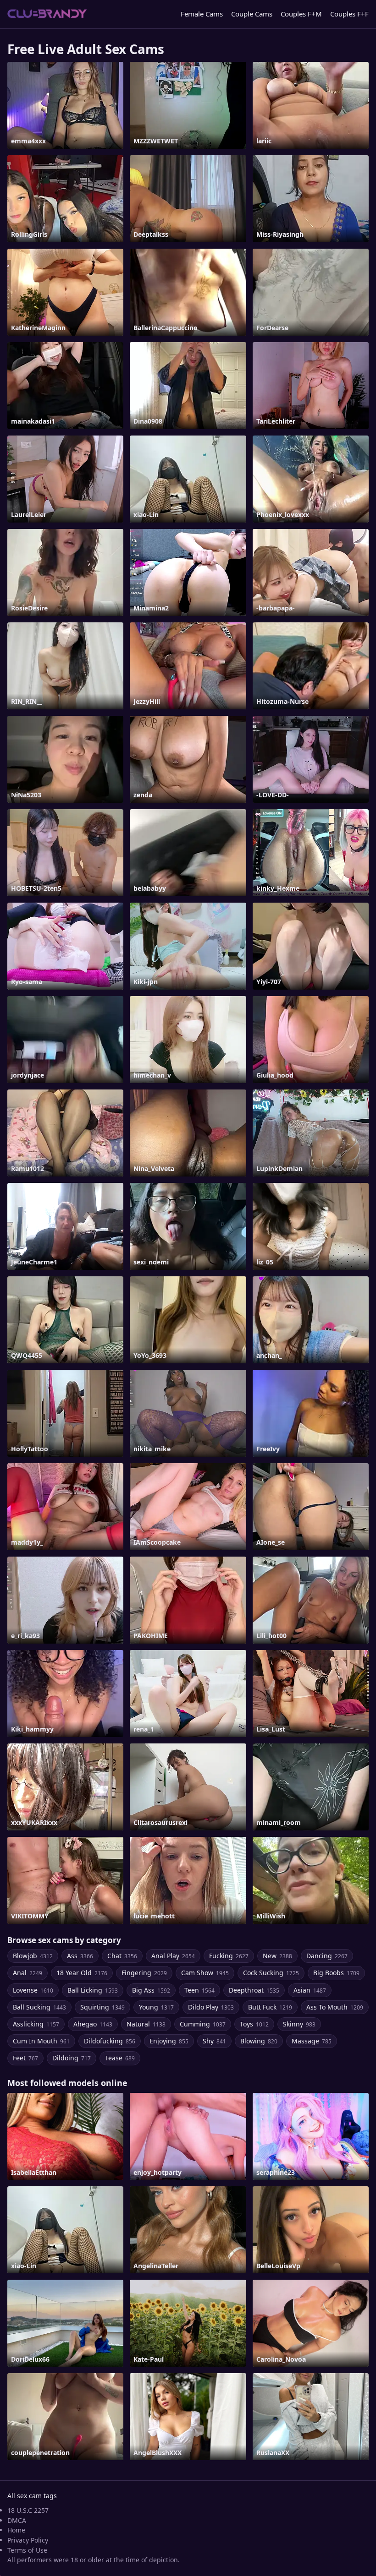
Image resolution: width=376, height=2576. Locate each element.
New (277, 1956)
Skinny (299, 2024)
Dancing (327, 1956)
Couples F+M (301, 14)
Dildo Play (211, 2007)
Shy (214, 2041)
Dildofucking (110, 2041)
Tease (120, 2058)
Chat (122, 1956)
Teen (199, 1990)
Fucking (229, 1956)
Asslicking (36, 2024)
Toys (254, 2024)
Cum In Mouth (41, 2041)
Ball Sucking (39, 2007)
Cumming (203, 2024)
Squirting (102, 2007)
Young (156, 2007)
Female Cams (202, 14)
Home (16, 2530)
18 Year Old (82, 1973)
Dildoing (72, 2058)
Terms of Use (27, 2550)
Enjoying (169, 2041)
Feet (25, 2058)
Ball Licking (93, 1990)
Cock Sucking (271, 1973)
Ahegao (93, 2024)
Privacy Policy (28, 2540)
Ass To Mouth (335, 2007)
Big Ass (151, 1990)
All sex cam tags (32, 2496)
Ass (80, 1956)
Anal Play (173, 1956)
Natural (146, 2024)
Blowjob (33, 1956)
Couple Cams (252, 14)
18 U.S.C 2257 (28, 2510)
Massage (312, 2041)
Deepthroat (254, 1990)
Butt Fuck (270, 2007)
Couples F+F (349, 14)
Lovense (33, 1990)
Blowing (259, 2041)
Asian (310, 1990)
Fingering (144, 1973)
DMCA (17, 2520)
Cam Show (205, 1973)
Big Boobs (336, 1973)
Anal (28, 1973)
